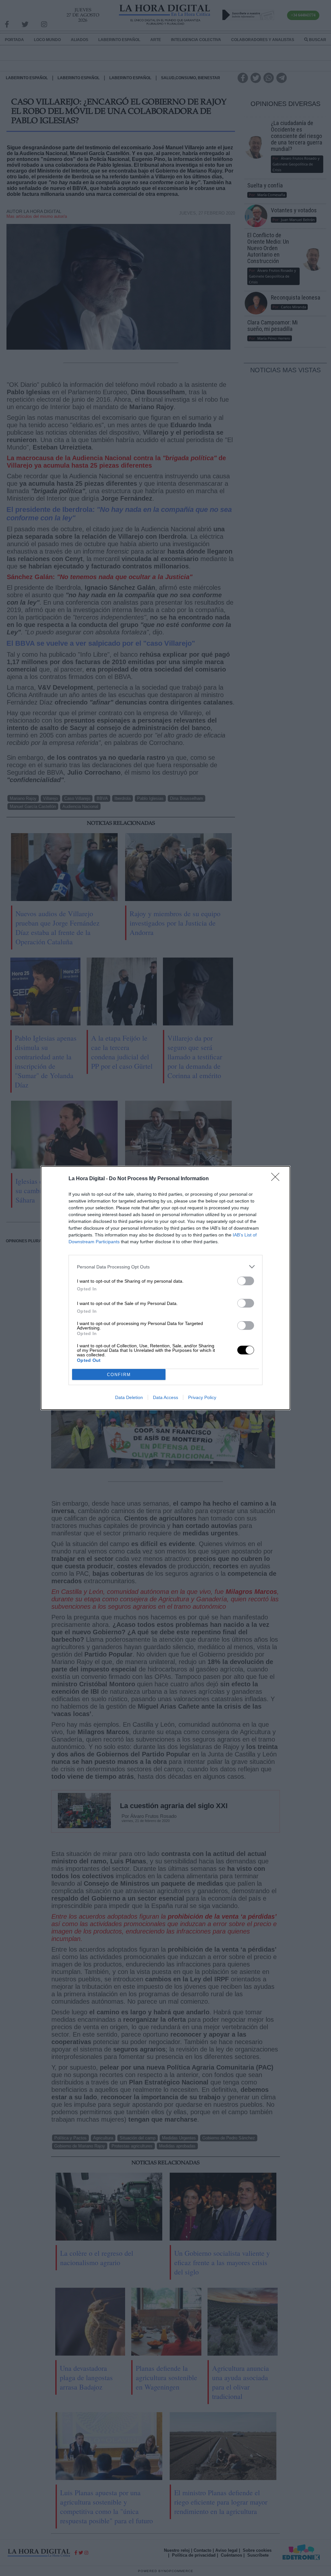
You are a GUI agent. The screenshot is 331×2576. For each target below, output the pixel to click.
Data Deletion (129, 1397)
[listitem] (165, 1267)
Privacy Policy (202, 1397)
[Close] (277, 1179)
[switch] (246, 1281)
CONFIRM (119, 1375)
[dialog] (165, 1288)
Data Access (165, 1397)
